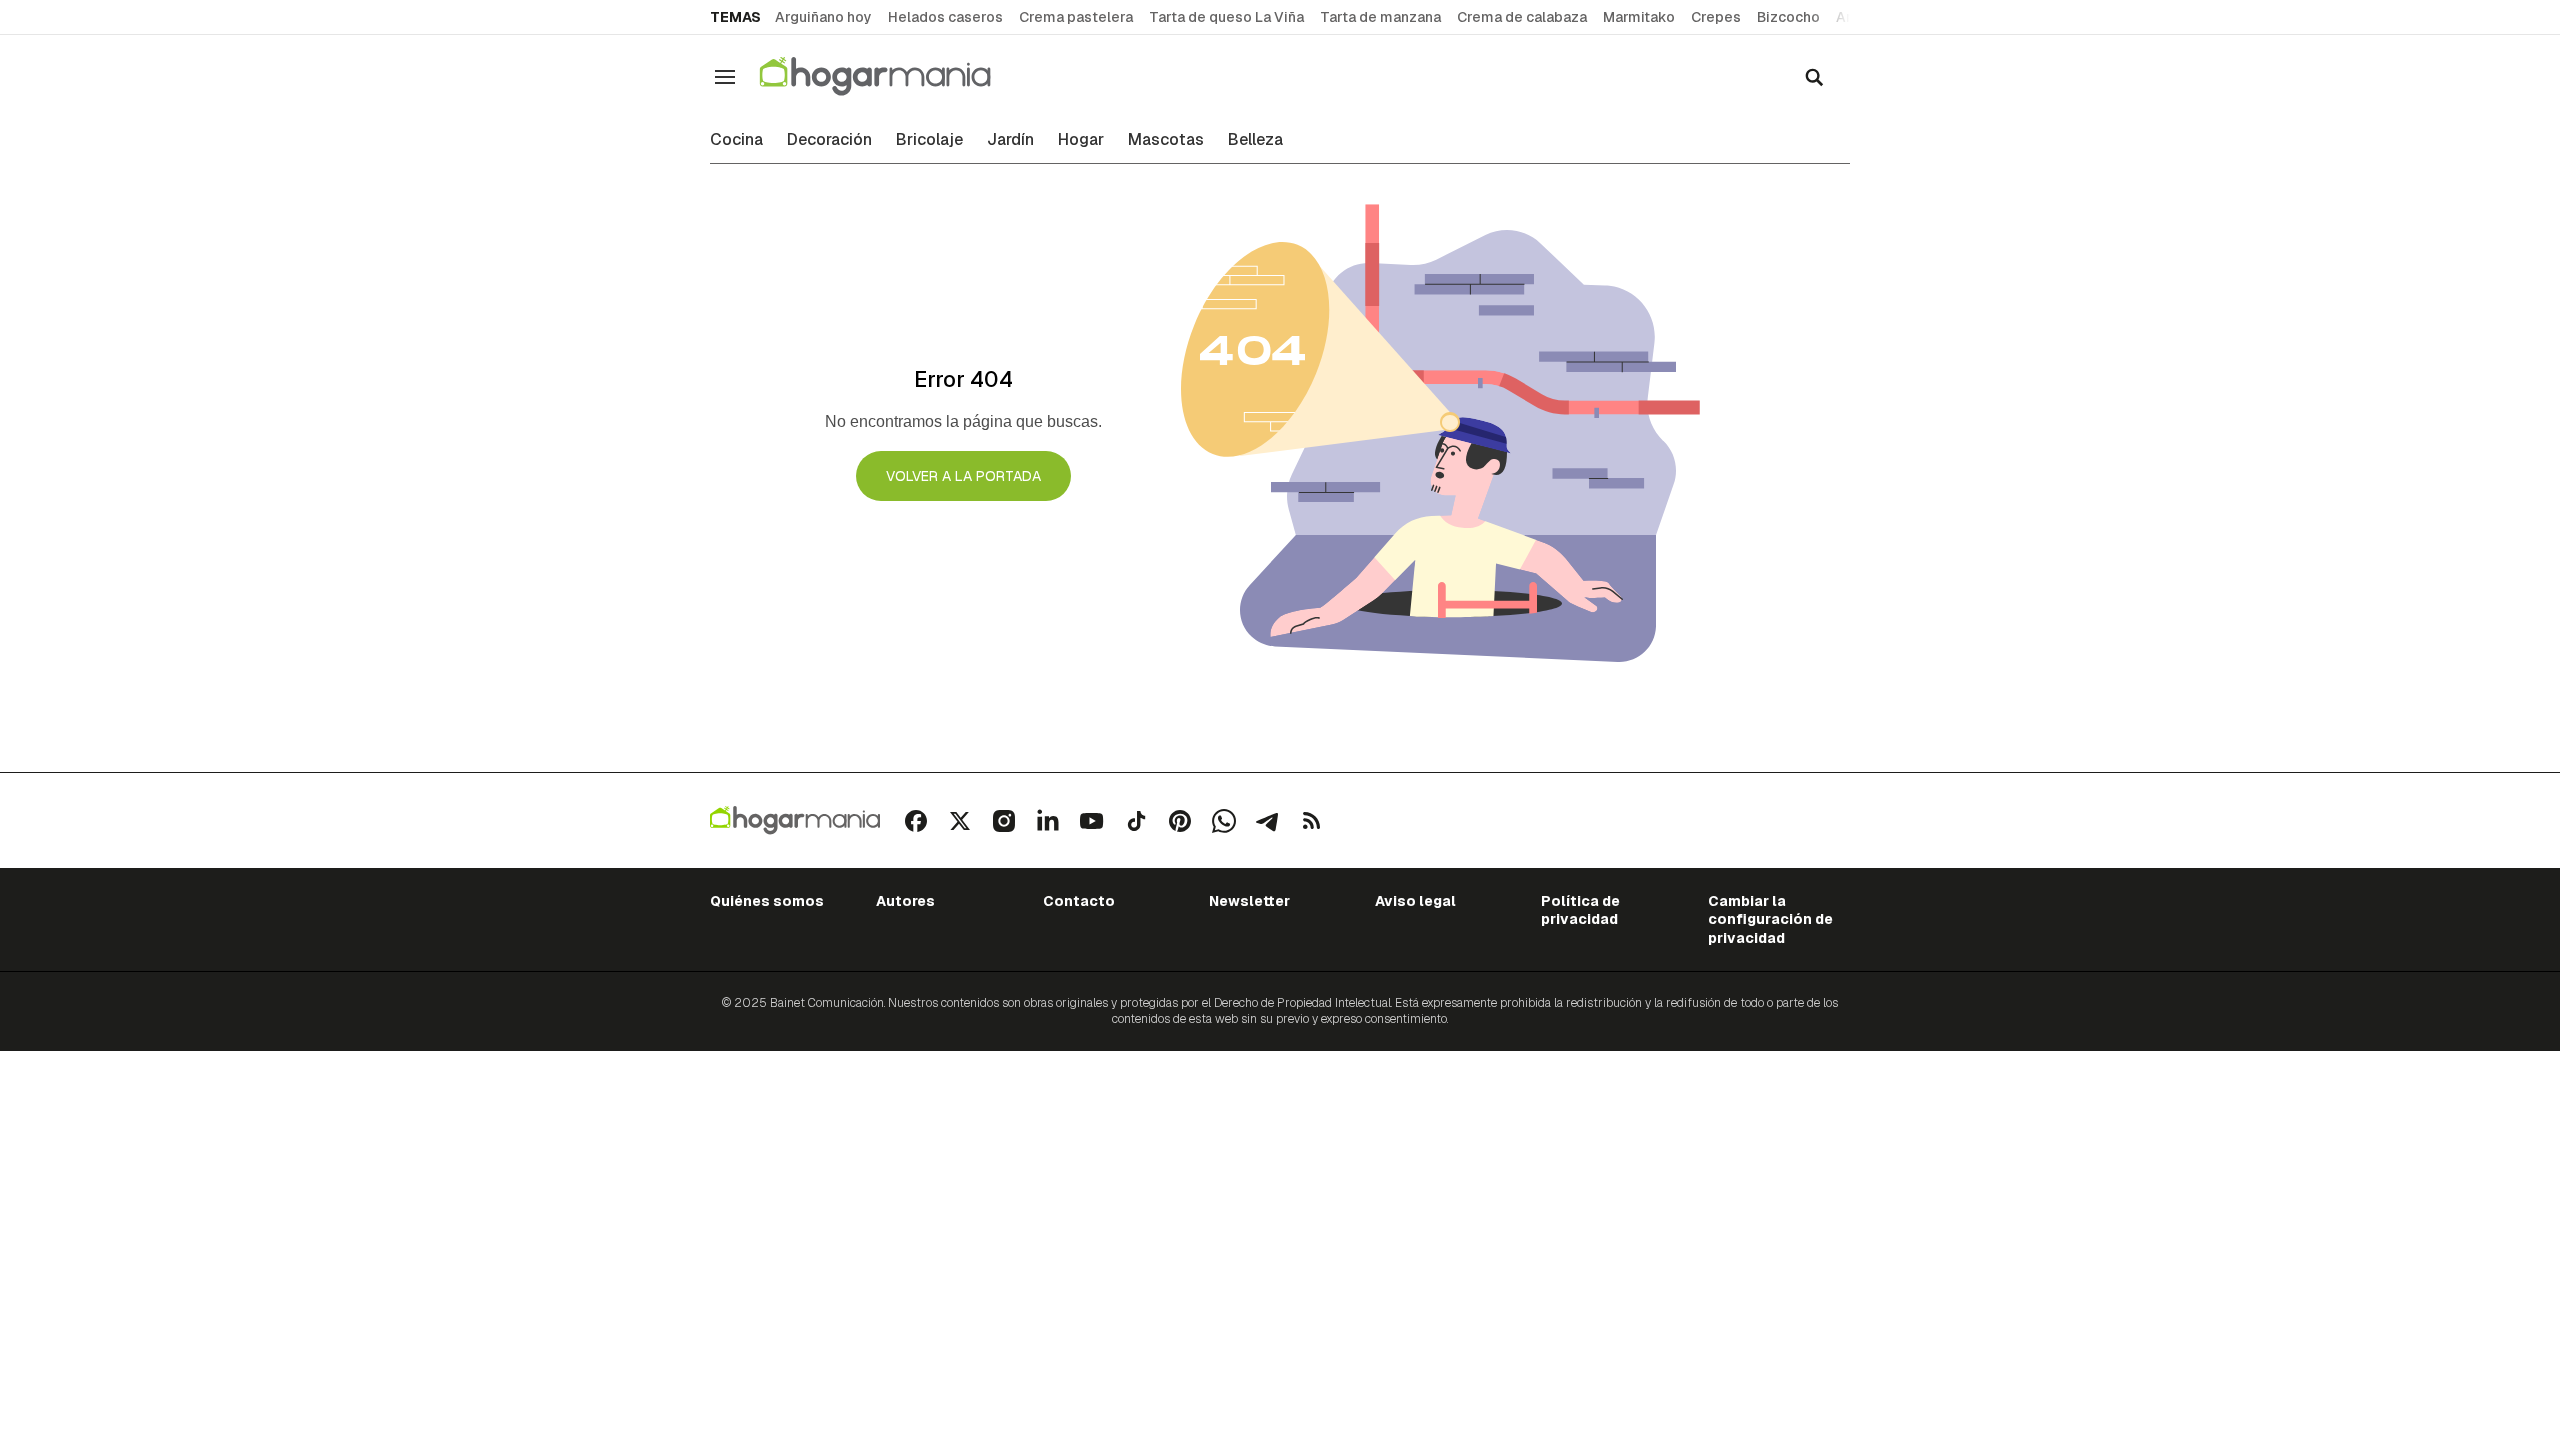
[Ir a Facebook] (916, 821)
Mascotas (1166, 140)
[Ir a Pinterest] (1180, 821)
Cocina (736, 140)
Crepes (1716, 17)
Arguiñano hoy (823, 17)
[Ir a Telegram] (1268, 821)
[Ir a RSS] (1312, 821)
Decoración (829, 140)
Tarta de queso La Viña (1226, 17)
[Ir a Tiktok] (1136, 821)
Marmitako (1639, 17)
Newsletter (1249, 901)
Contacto (1079, 901)
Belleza (1255, 140)
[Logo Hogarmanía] (795, 820)
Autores (905, 901)
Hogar (1081, 140)
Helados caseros (945, 17)
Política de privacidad (1580, 910)
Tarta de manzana (1380, 17)
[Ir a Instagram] (1004, 821)
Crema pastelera (1076, 17)
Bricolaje (929, 140)
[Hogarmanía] (896, 76)
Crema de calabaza (1522, 17)
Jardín (1010, 140)
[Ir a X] (960, 821)
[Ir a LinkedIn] (1048, 821)
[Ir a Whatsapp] (1224, 821)
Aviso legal (1415, 901)
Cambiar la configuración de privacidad (1770, 919)
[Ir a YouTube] (1092, 821)
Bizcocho (1788, 17)
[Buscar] (1814, 77)
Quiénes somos (767, 901)
